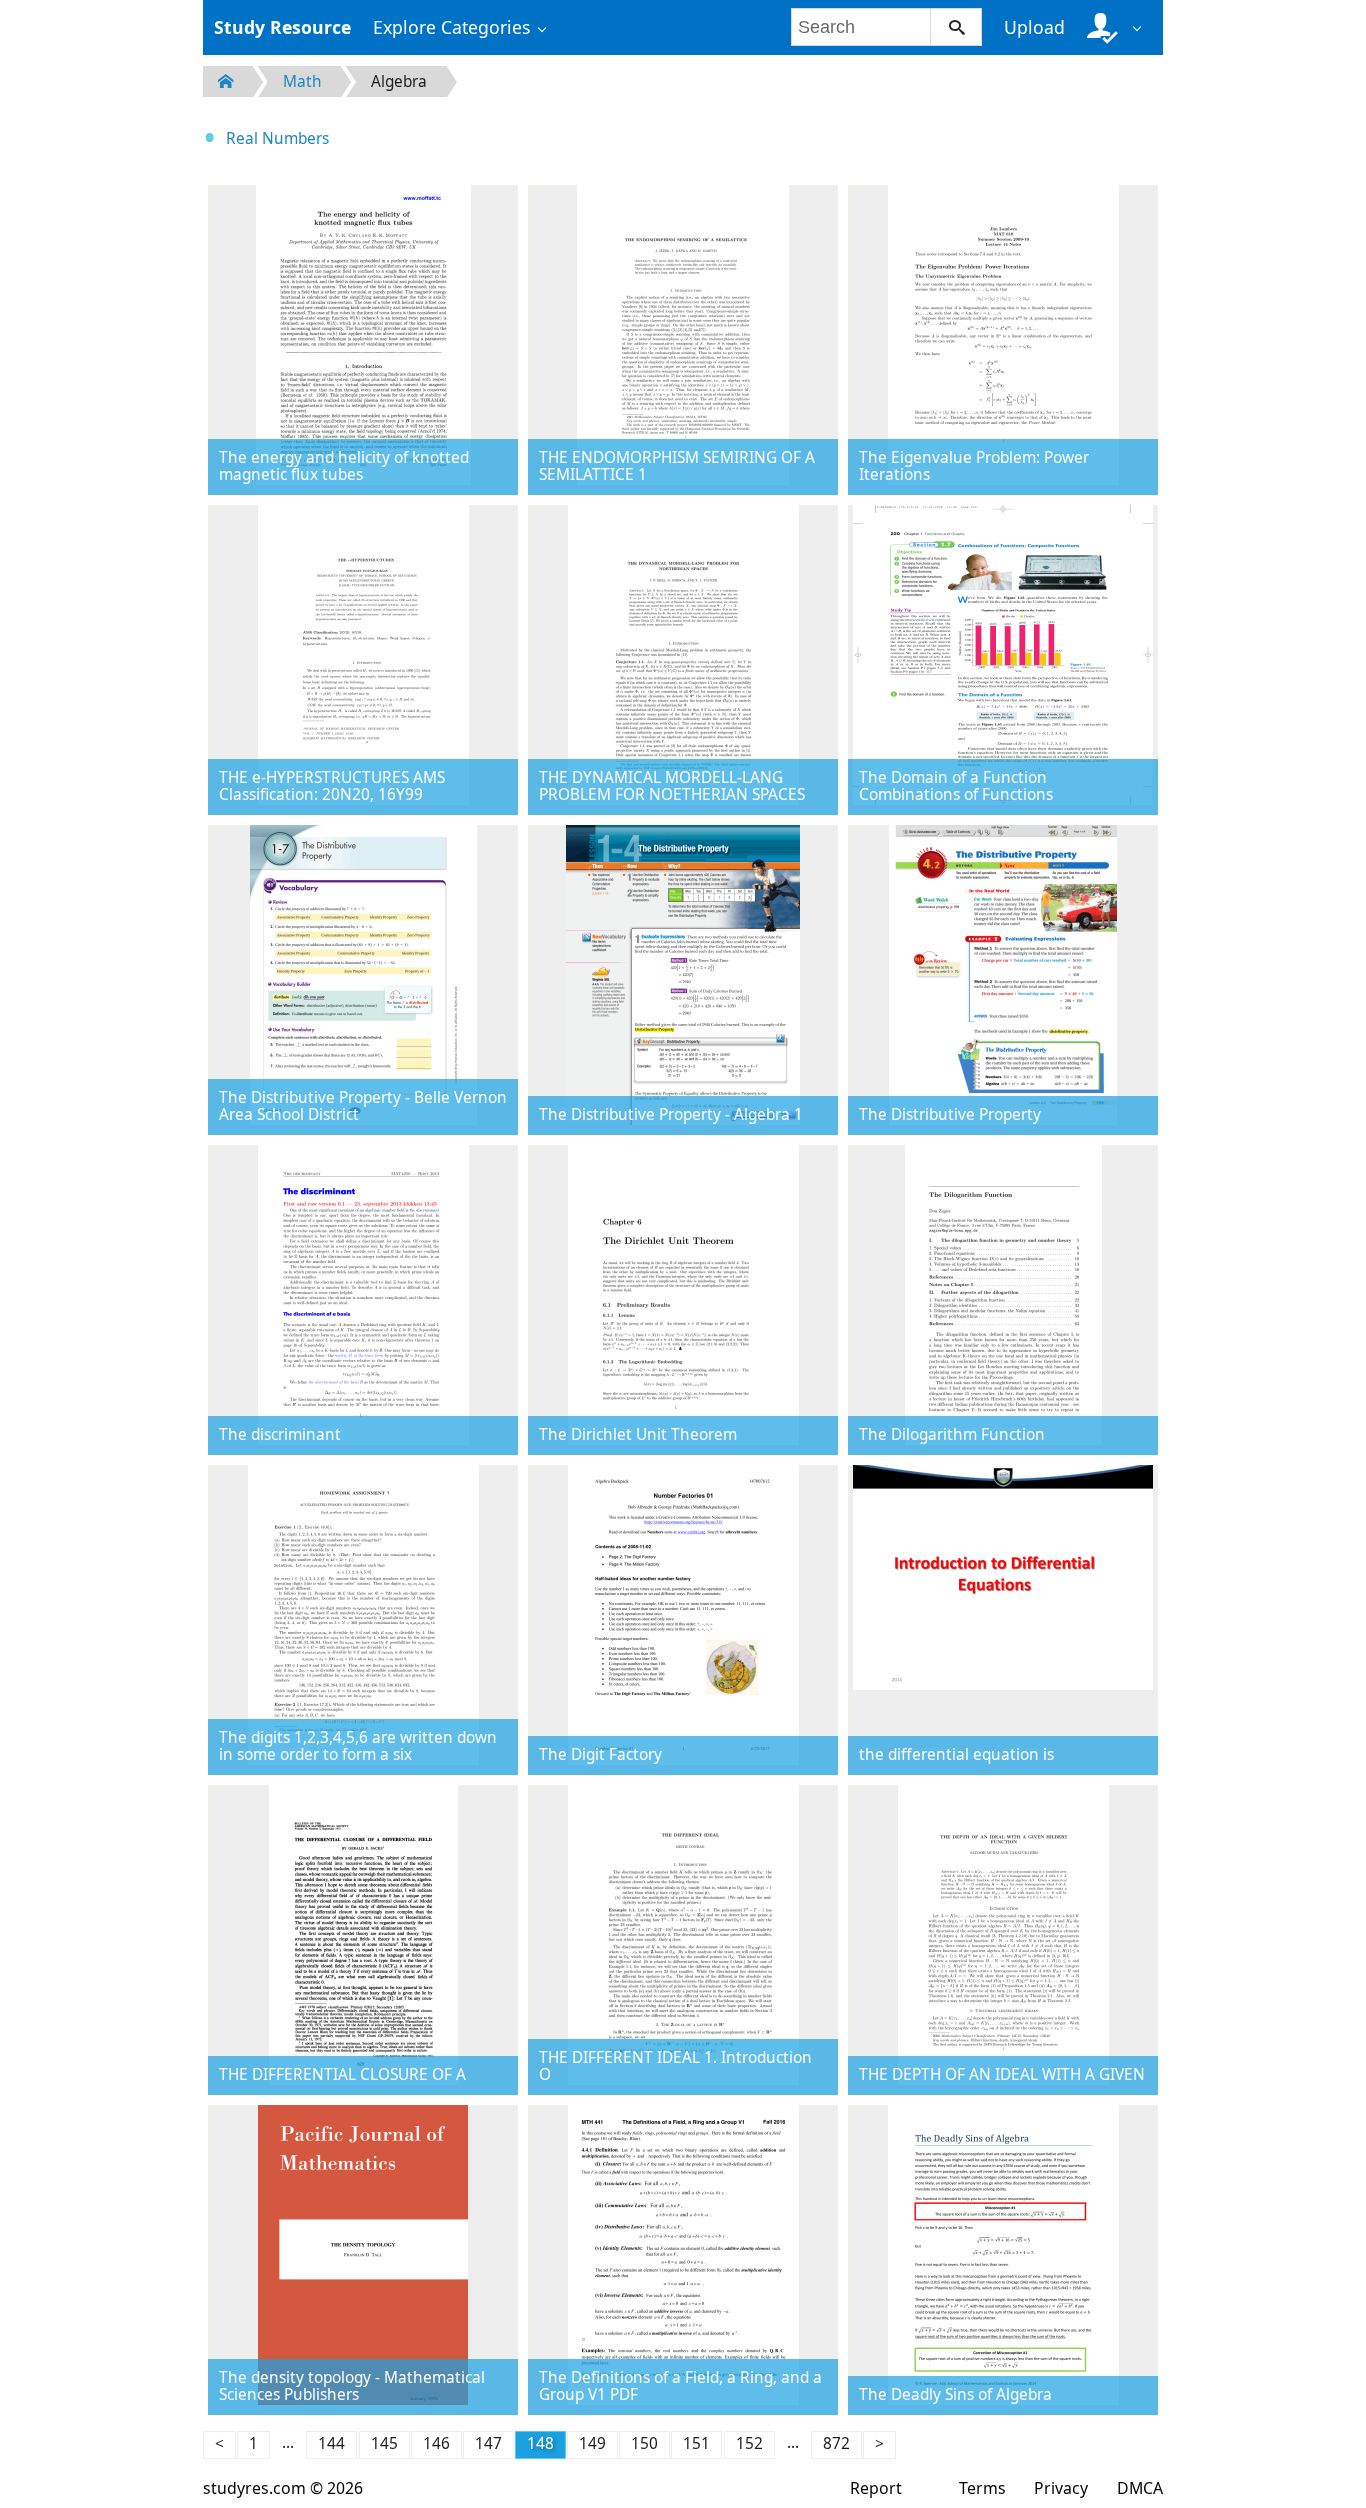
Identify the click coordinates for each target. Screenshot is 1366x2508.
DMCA (1140, 2488)
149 (592, 2443)
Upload (1034, 27)
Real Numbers (277, 138)
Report (876, 2488)
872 (836, 2443)
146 (436, 2443)
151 (696, 2443)
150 (644, 2443)
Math (302, 81)
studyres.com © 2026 (283, 2488)
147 (488, 2443)
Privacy (1061, 2488)
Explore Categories (451, 27)
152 (749, 2443)
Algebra (399, 81)
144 (331, 2443)
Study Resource (282, 27)
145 (384, 2443)
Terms (982, 2488)
